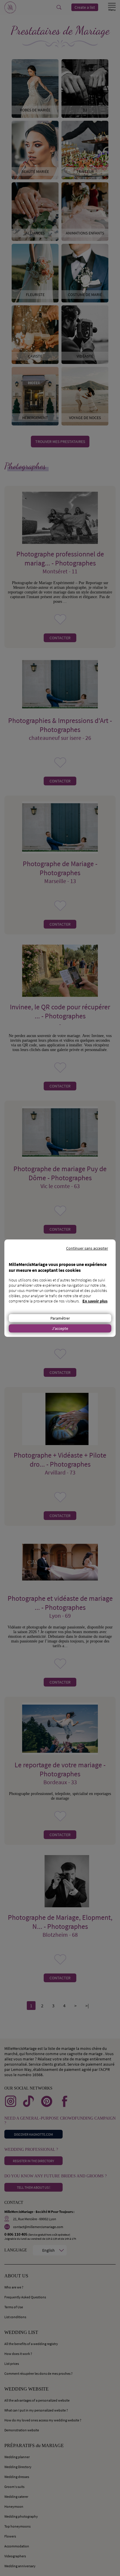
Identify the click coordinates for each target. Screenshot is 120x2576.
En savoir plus (95, 1301)
